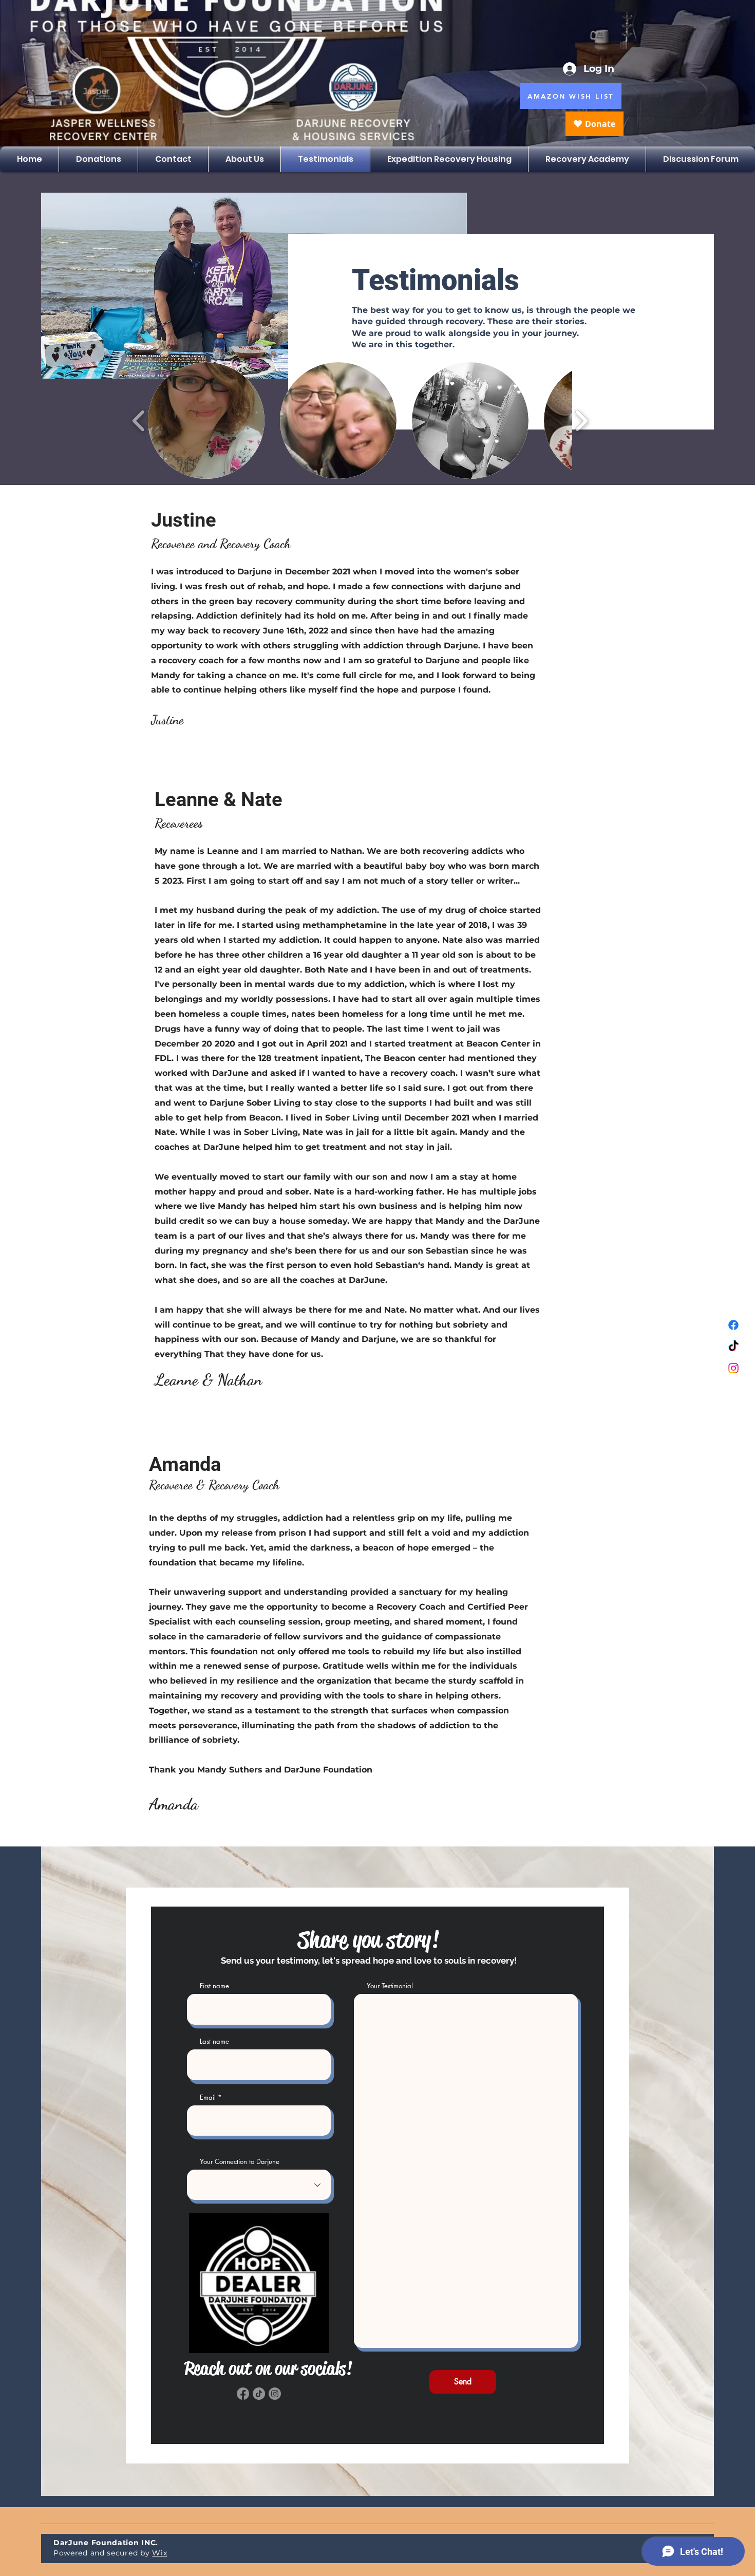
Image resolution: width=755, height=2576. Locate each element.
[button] (206, 421)
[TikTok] (733, 1347)
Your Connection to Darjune (240, 2162)
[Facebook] (733, 1325)
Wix (159, 2553)
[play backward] (139, 420)
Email (208, 2097)
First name (214, 1986)
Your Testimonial (390, 1986)
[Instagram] (733, 1368)
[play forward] (581, 420)
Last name (214, 2041)
